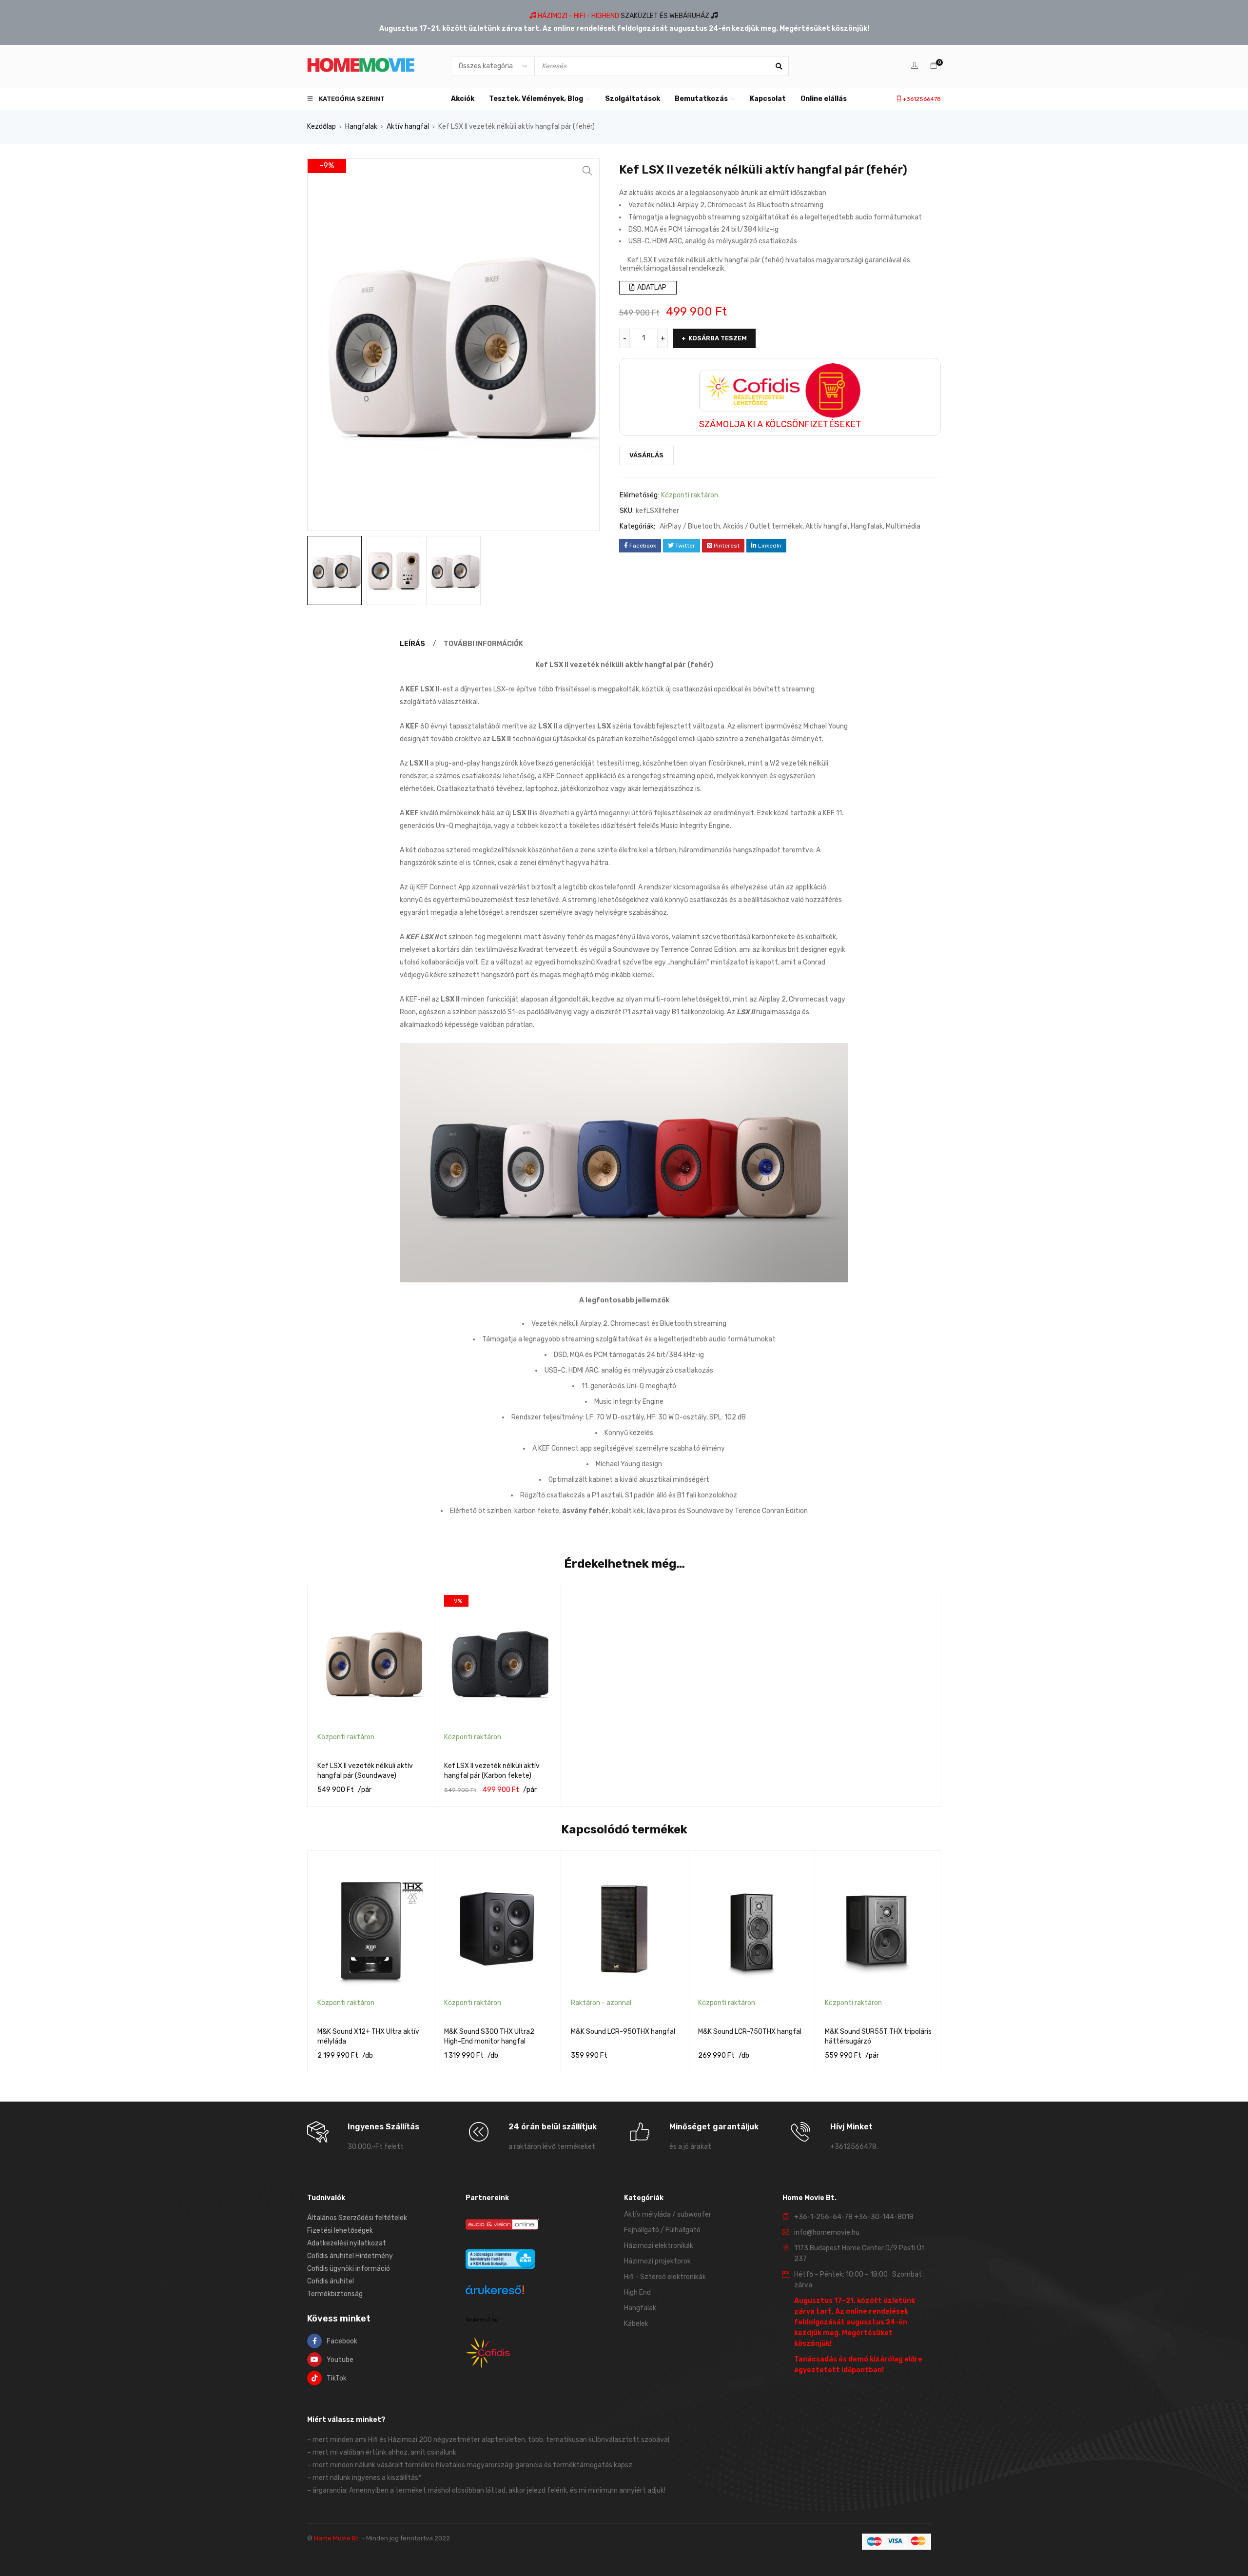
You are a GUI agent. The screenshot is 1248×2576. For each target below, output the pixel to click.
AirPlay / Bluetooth (690, 526)
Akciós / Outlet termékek (763, 526)
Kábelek (636, 2324)
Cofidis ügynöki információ (349, 2269)
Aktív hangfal (408, 127)
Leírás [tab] (412, 644)
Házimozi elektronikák (659, 2246)
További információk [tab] (483, 644)
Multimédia (903, 526)
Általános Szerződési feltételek (357, 2218)
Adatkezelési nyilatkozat (347, 2243)
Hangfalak (361, 127)
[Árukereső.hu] (495, 2291)
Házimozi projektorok (657, 2261)
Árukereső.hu (482, 2320)
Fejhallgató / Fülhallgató (662, 2230)
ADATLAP (651, 287)
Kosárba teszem (718, 338)
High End (637, 2292)
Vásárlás (646, 455)
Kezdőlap (322, 127)
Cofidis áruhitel (331, 2281)
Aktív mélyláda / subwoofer (668, 2214)
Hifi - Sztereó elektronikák (665, 2277)
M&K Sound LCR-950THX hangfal (623, 2032)
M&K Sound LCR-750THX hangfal (750, 2032)
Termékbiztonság (335, 2294)
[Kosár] (934, 66)
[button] (587, 171)
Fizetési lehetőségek (340, 2231)
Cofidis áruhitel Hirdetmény (350, 2256)
